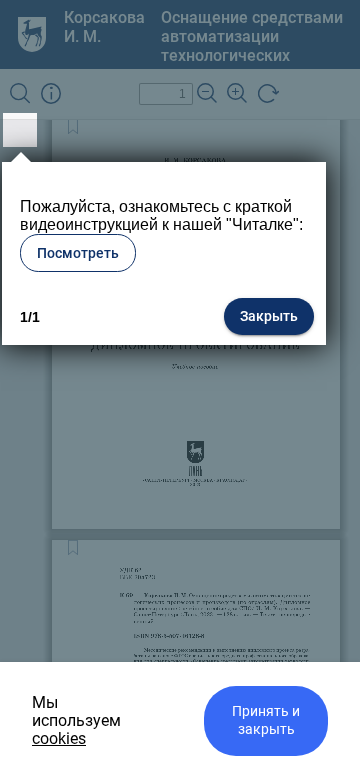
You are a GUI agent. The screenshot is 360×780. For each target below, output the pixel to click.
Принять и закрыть (266, 720)
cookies (59, 738)
